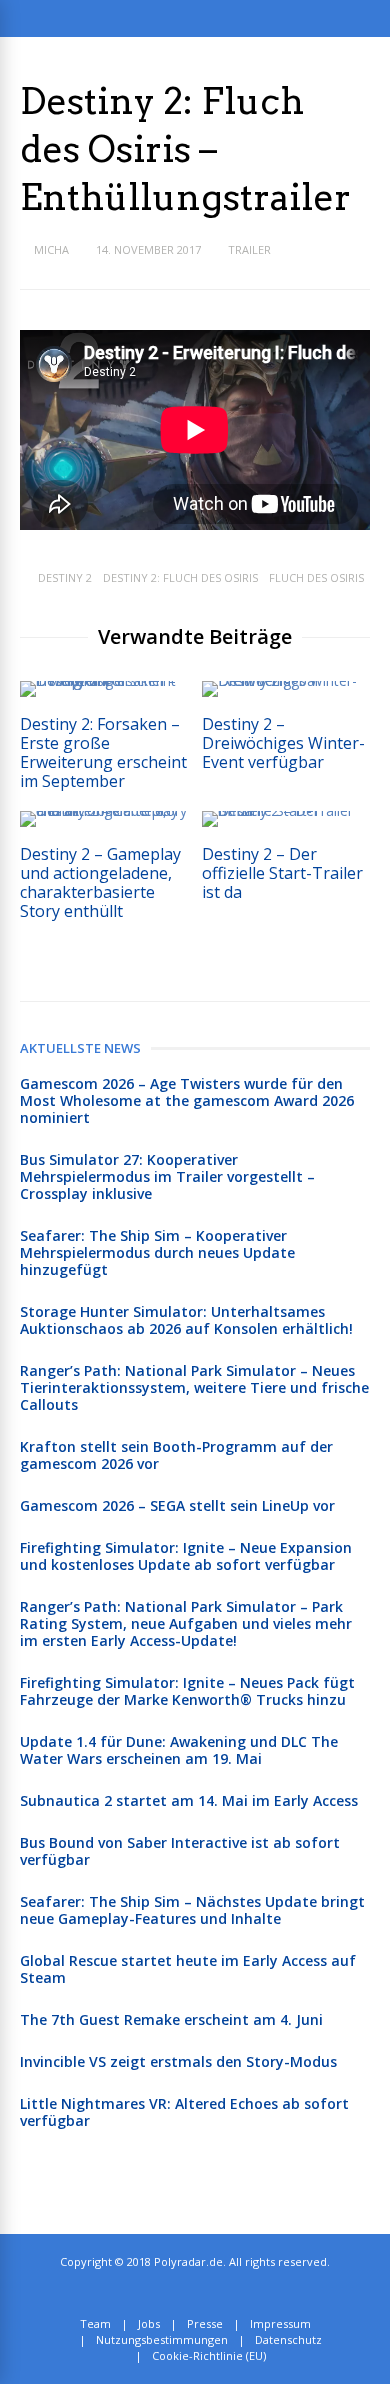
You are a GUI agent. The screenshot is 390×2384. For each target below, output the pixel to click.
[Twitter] (188, 2293)
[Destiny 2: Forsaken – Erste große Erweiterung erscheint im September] (104, 680)
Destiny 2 (65, 577)
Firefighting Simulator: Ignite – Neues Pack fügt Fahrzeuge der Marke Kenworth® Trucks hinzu (187, 1691)
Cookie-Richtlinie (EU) (209, 2355)
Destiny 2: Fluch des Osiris (180, 577)
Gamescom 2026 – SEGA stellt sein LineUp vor (177, 1505)
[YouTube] (232, 2293)
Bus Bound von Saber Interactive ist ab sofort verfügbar (180, 1851)
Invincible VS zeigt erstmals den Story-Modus (178, 2061)
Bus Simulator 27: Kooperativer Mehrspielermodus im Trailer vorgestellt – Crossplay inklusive (167, 1176)
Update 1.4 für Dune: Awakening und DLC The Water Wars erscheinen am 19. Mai (179, 1750)
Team (95, 2323)
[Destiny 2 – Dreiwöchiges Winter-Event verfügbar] (286, 680)
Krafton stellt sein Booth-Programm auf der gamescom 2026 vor (176, 1455)
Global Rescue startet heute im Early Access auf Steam (188, 1969)
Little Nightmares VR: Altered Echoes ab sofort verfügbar (184, 2112)
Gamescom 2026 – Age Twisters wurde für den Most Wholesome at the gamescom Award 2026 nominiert (187, 1100)
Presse (205, 2323)
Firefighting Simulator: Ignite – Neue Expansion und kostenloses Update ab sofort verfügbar (186, 1556)
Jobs (149, 2323)
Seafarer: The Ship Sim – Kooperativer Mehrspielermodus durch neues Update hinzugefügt (157, 1252)
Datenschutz (288, 2339)
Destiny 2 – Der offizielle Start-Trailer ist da (282, 873)
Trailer (249, 249)
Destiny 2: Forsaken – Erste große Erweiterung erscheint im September (103, 752)
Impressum (280, 2323)
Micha (51, 249)
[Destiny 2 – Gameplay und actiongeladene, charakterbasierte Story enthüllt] (104, 810)
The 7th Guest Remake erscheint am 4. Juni (171, 2019)
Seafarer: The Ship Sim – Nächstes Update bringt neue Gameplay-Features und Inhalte (192, 1910)
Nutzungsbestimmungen (162, 2339)
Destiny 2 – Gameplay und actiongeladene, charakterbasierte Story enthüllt (100, 882)
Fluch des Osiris (316, 577)
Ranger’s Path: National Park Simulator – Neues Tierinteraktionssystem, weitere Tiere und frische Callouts (194, 1387)
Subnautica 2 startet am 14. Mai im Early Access (189, 1800)
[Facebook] (210, 2293)
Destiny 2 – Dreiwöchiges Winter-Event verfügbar (283, 743)
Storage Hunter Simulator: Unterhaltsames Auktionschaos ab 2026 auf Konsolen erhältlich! (186, 1320)
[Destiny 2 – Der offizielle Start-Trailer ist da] (286, 810)
